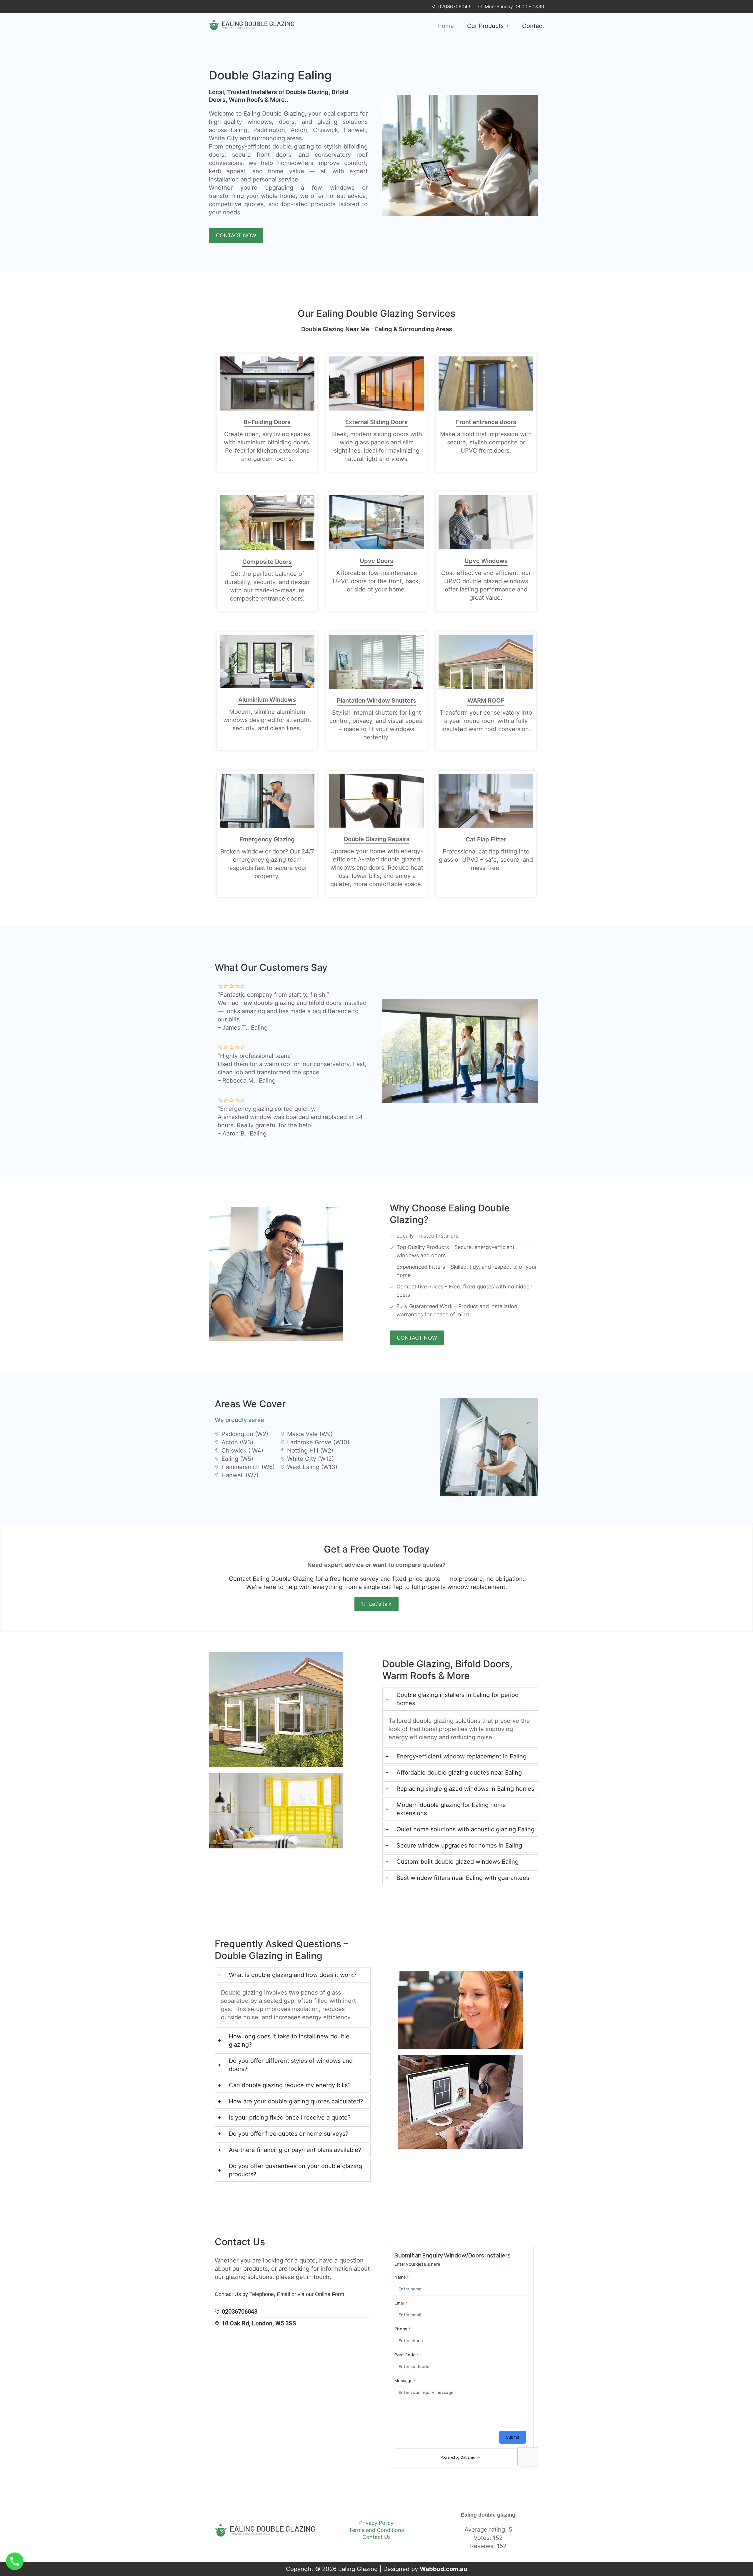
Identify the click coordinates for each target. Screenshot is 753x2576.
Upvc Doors (376, 561)
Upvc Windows (486, 561)
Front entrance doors (486, 422)
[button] (488, 26)
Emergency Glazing (267, 839)
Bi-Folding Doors (267, 422)
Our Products (485, 26)
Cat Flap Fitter (486, 839)
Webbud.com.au (443, 2569)
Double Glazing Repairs (377, 839)
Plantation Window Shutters (376, 701)
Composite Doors (267, 562)
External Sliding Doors (376, 422)
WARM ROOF (486, 701)
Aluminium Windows (267, 700)
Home (446, 26)
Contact (533, 26)
